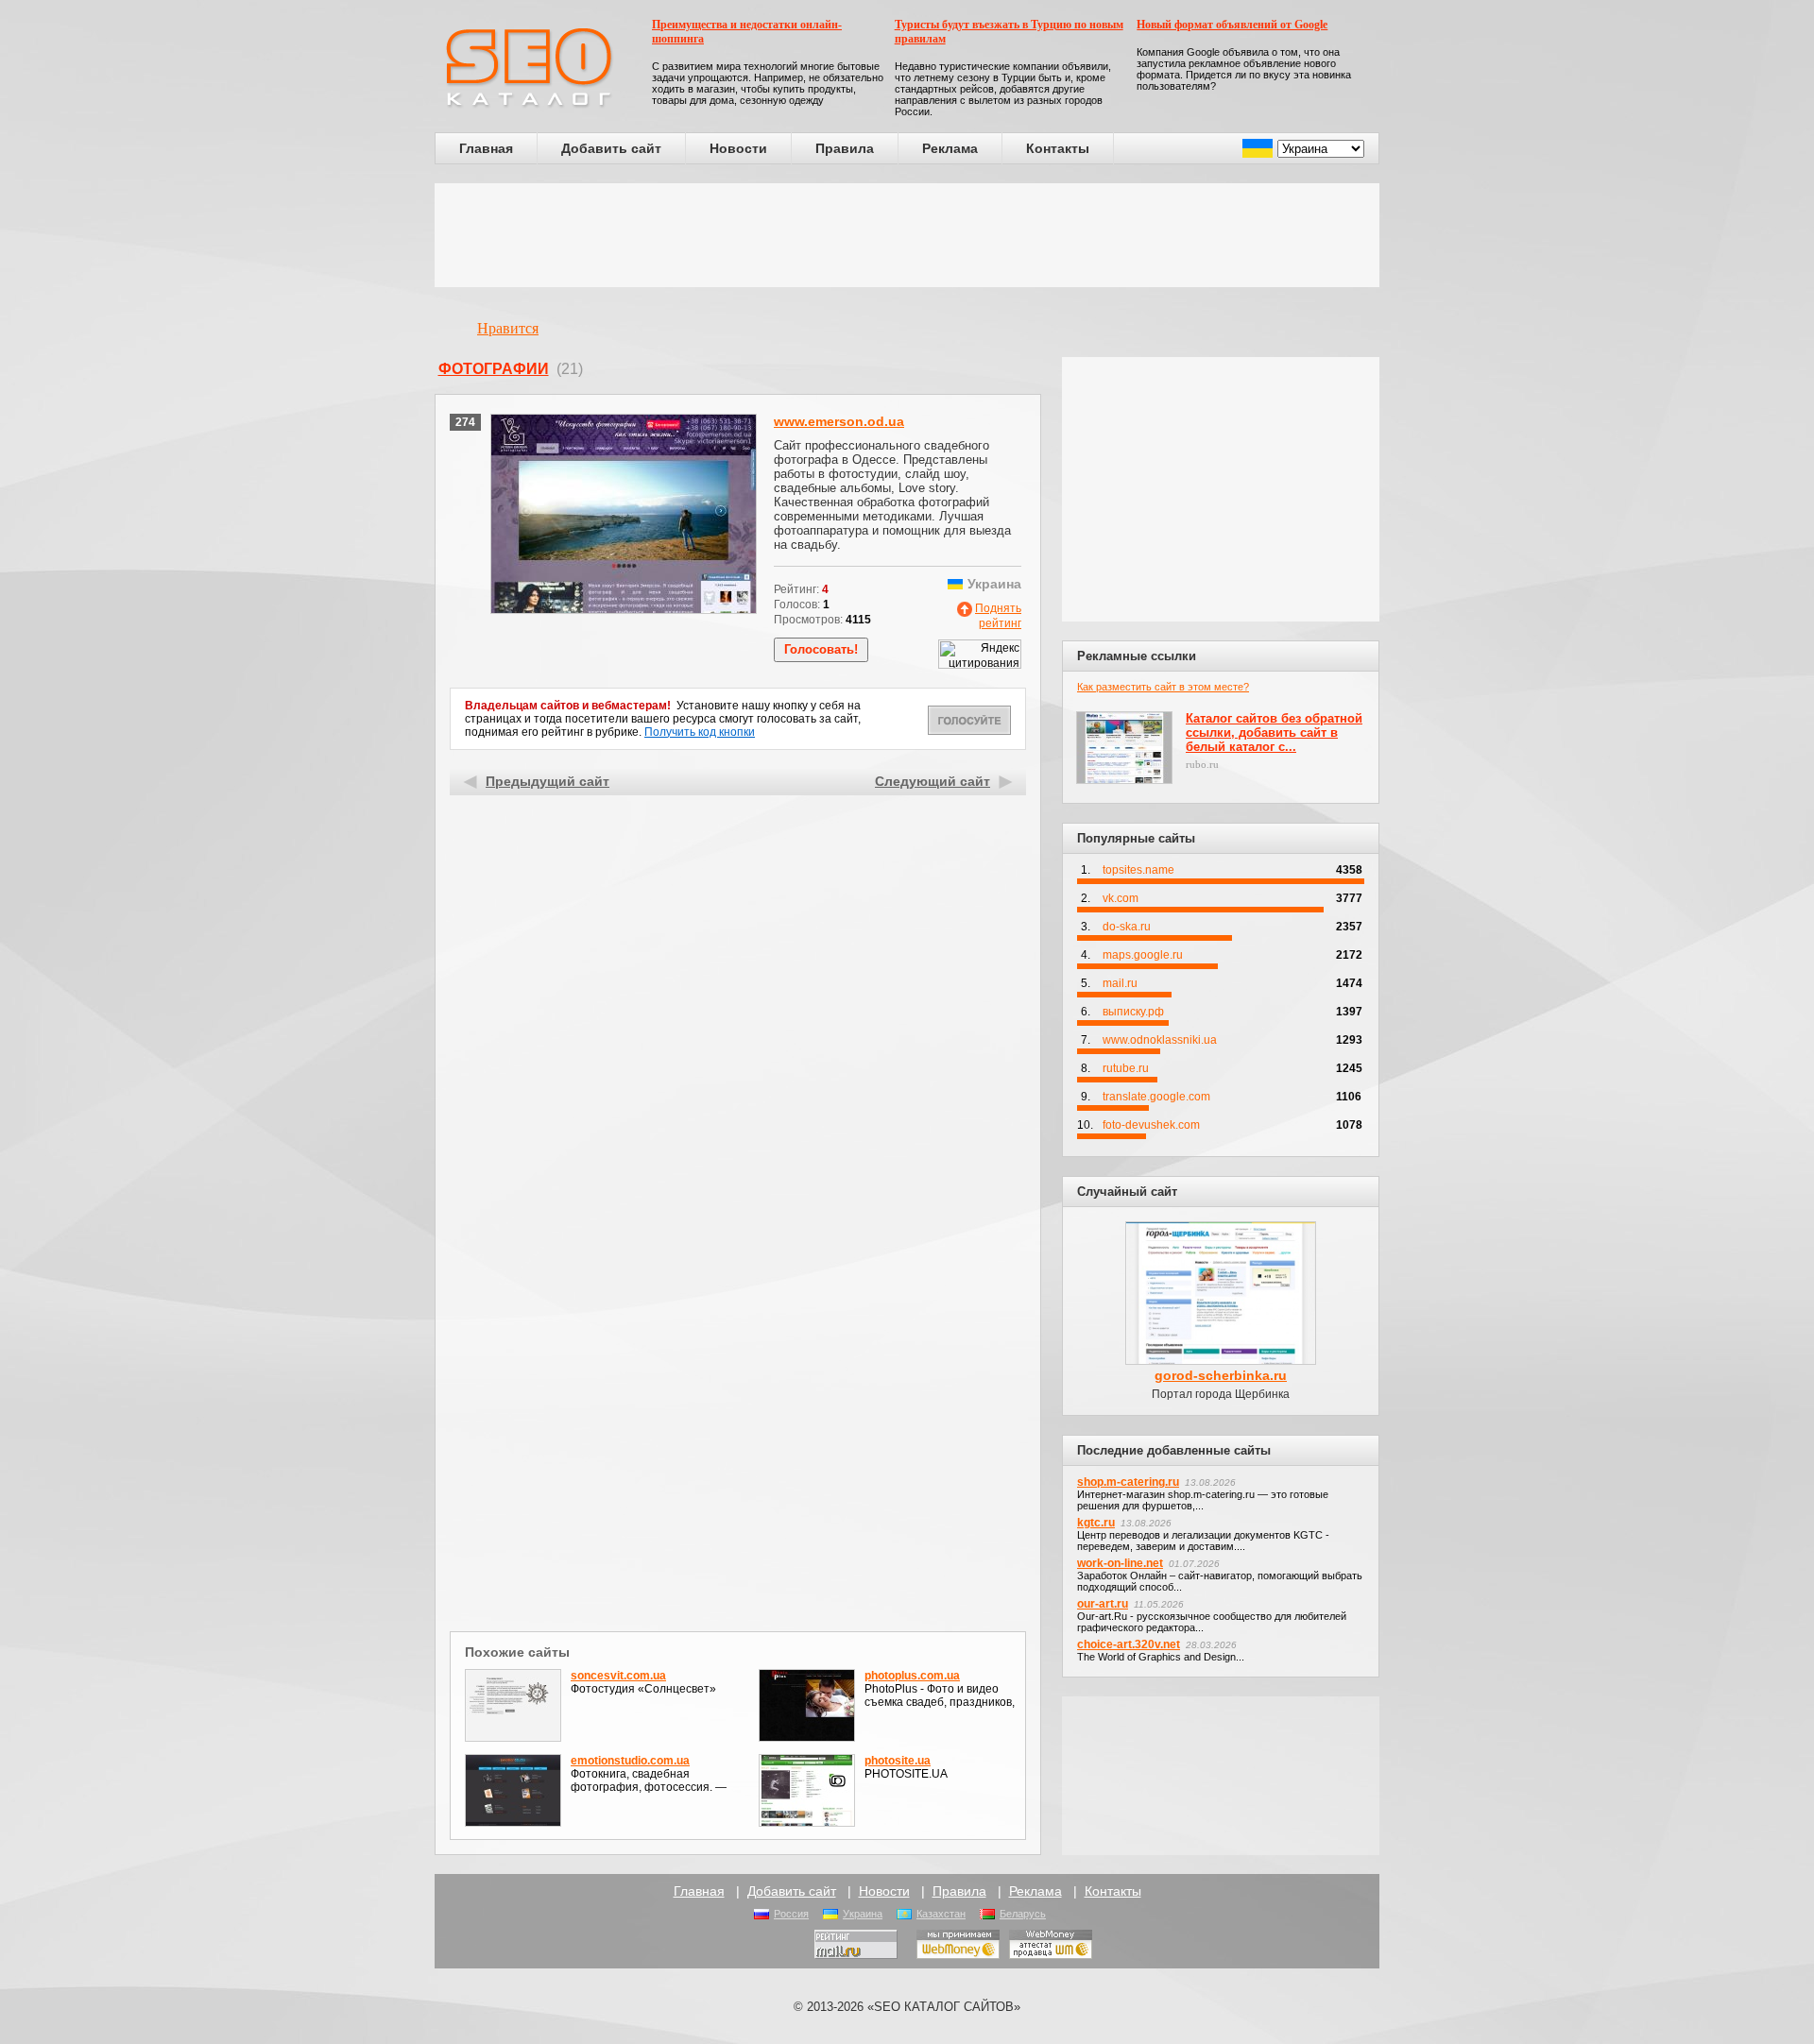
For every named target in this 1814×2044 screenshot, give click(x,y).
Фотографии (494, 369)
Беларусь (1023, 1914)
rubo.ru (1202, 764)
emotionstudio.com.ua (630, 1761)
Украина (863, 1914)
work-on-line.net (1120, 1563)
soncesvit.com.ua (618, 1676)
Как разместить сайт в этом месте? (1163, 687)
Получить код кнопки (700, 732)
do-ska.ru (1127, 927)
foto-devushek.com (1151, 1125)
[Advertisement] (907, 235)
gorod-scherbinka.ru (1221, 1375)
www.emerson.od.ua (839, 421)
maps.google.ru (1143, 955)
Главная (486, 148)
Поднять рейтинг (998, 616)
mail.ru (1120, 983)
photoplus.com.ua (912, 1676)
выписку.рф (1133, 1012)
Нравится (508, 328)
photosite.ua (898, 1761)
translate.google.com (1156, 1097)
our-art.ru (1103, 1604)
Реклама (950, 148)
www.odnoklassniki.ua (1160, 1040)
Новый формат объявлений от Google (1232, 25)
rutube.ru (1126, 1068)
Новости (738, 148)
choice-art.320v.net (1129, 1644)
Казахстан (941, 1914)
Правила (845, 148)
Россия (791, 1914)
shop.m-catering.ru (1128, 1482)
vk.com (1121, 898)
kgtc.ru (1096, 1523)
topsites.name (1138, 870)
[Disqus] (738, 1381)
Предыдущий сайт (548, 781)
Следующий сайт (933, 781)
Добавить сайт (611, 148)
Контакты (1058, 148)
